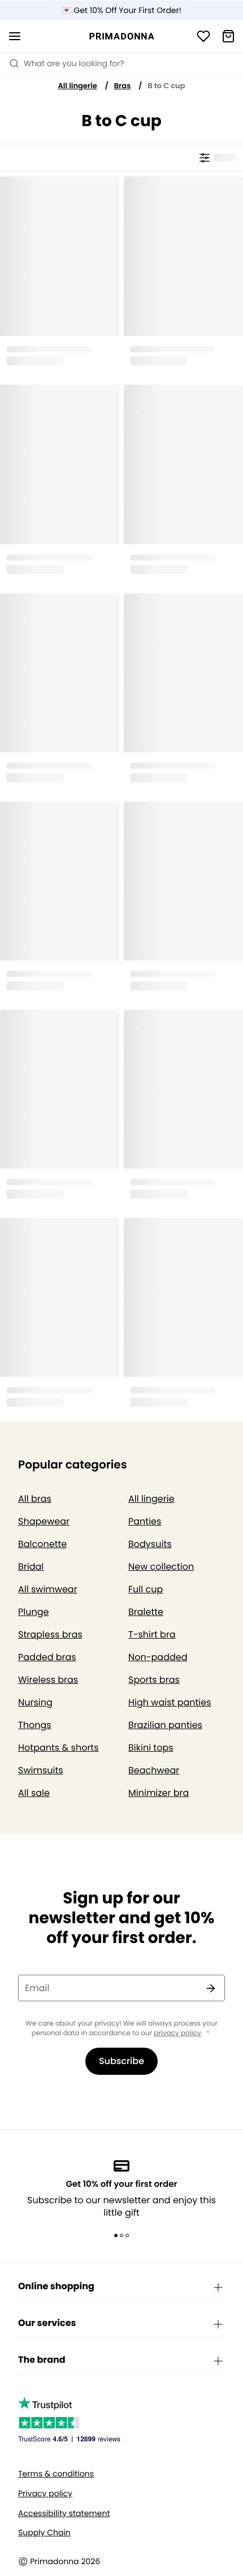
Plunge (33, 1612)
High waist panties (170, 1702)
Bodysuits (150, 1544)
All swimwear (48, 1589)
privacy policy (177, 2033)
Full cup (146, 1589)
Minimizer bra (159, 1793)
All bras (35, 1499)
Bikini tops (151, 1748)
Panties (145, 1521)
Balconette (42, 1544)
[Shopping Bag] (228, 36)
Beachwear (154, 1770)
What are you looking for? (74, 63)
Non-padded (158, 1657)
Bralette (146, 1612)
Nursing (35, 1702)
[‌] (217, 158)
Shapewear (44, 1521)
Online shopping (56, 2286)
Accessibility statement (64, 2513)
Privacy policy (45, 2494)
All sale (34, 1793)
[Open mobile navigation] (15, 36)
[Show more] (208, 2033)
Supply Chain (44, 2533)
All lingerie (78, 86)
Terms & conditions (56, 2474)
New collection (161, 1567)
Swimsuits (41, 1770)
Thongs (35, 1725)
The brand (42, 2360)
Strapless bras (50, 1634)
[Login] (203, 36)
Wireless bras (48, 1680)
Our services (47, 2323)
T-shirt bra (152, 1634)
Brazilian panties (165, 1725)
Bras (123, 86)
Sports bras (154, 1680)
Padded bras (47, 1657)
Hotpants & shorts (58, 1748)
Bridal (31, 1567)
